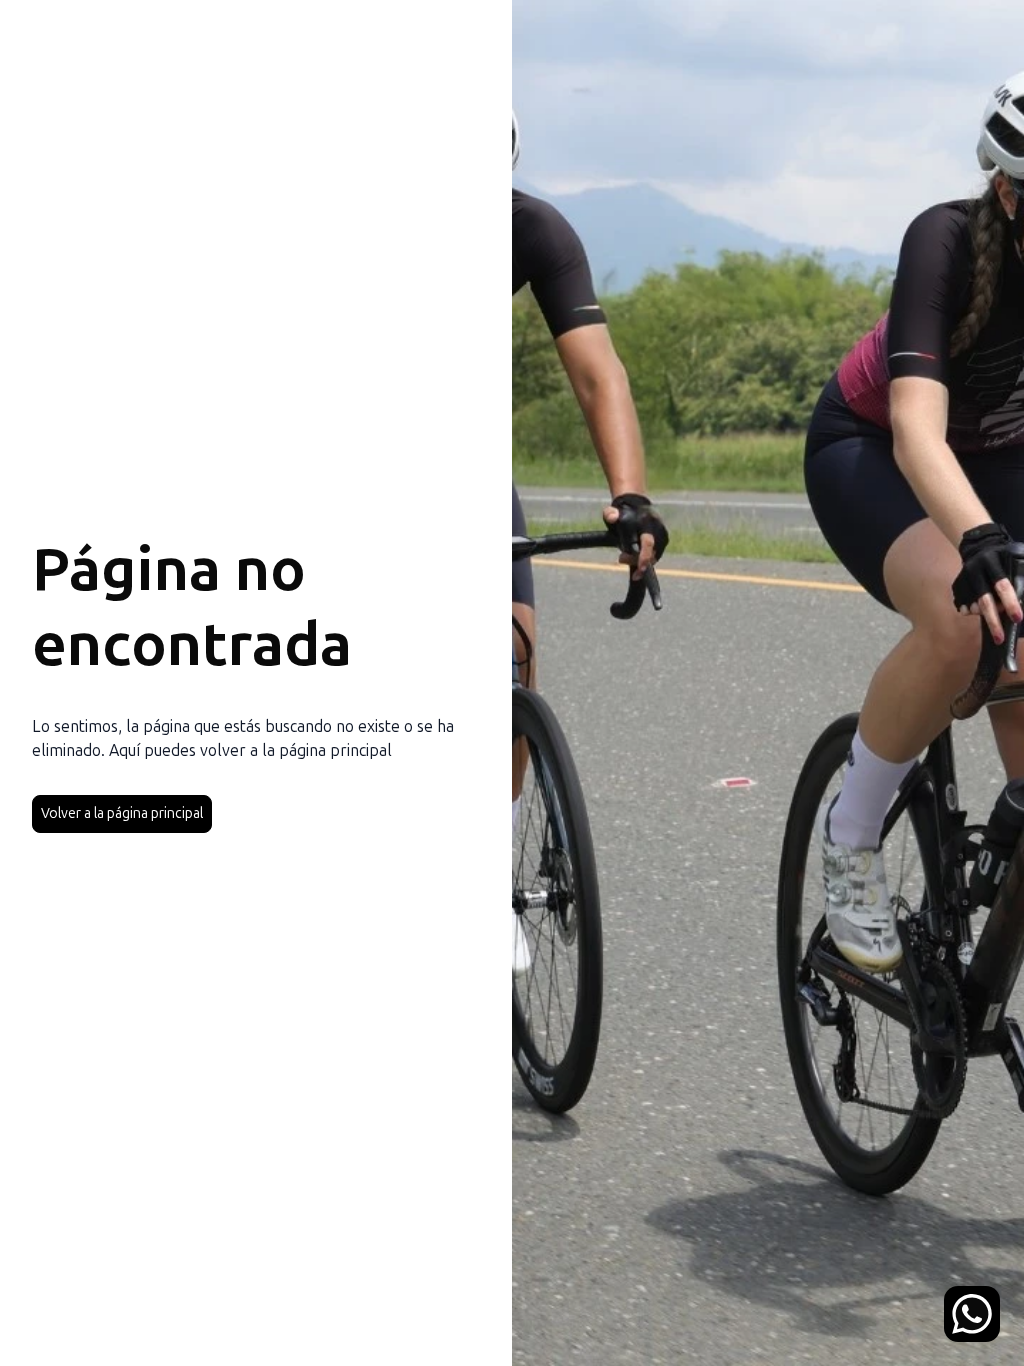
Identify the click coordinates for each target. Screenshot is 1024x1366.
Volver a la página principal (122, 813)
